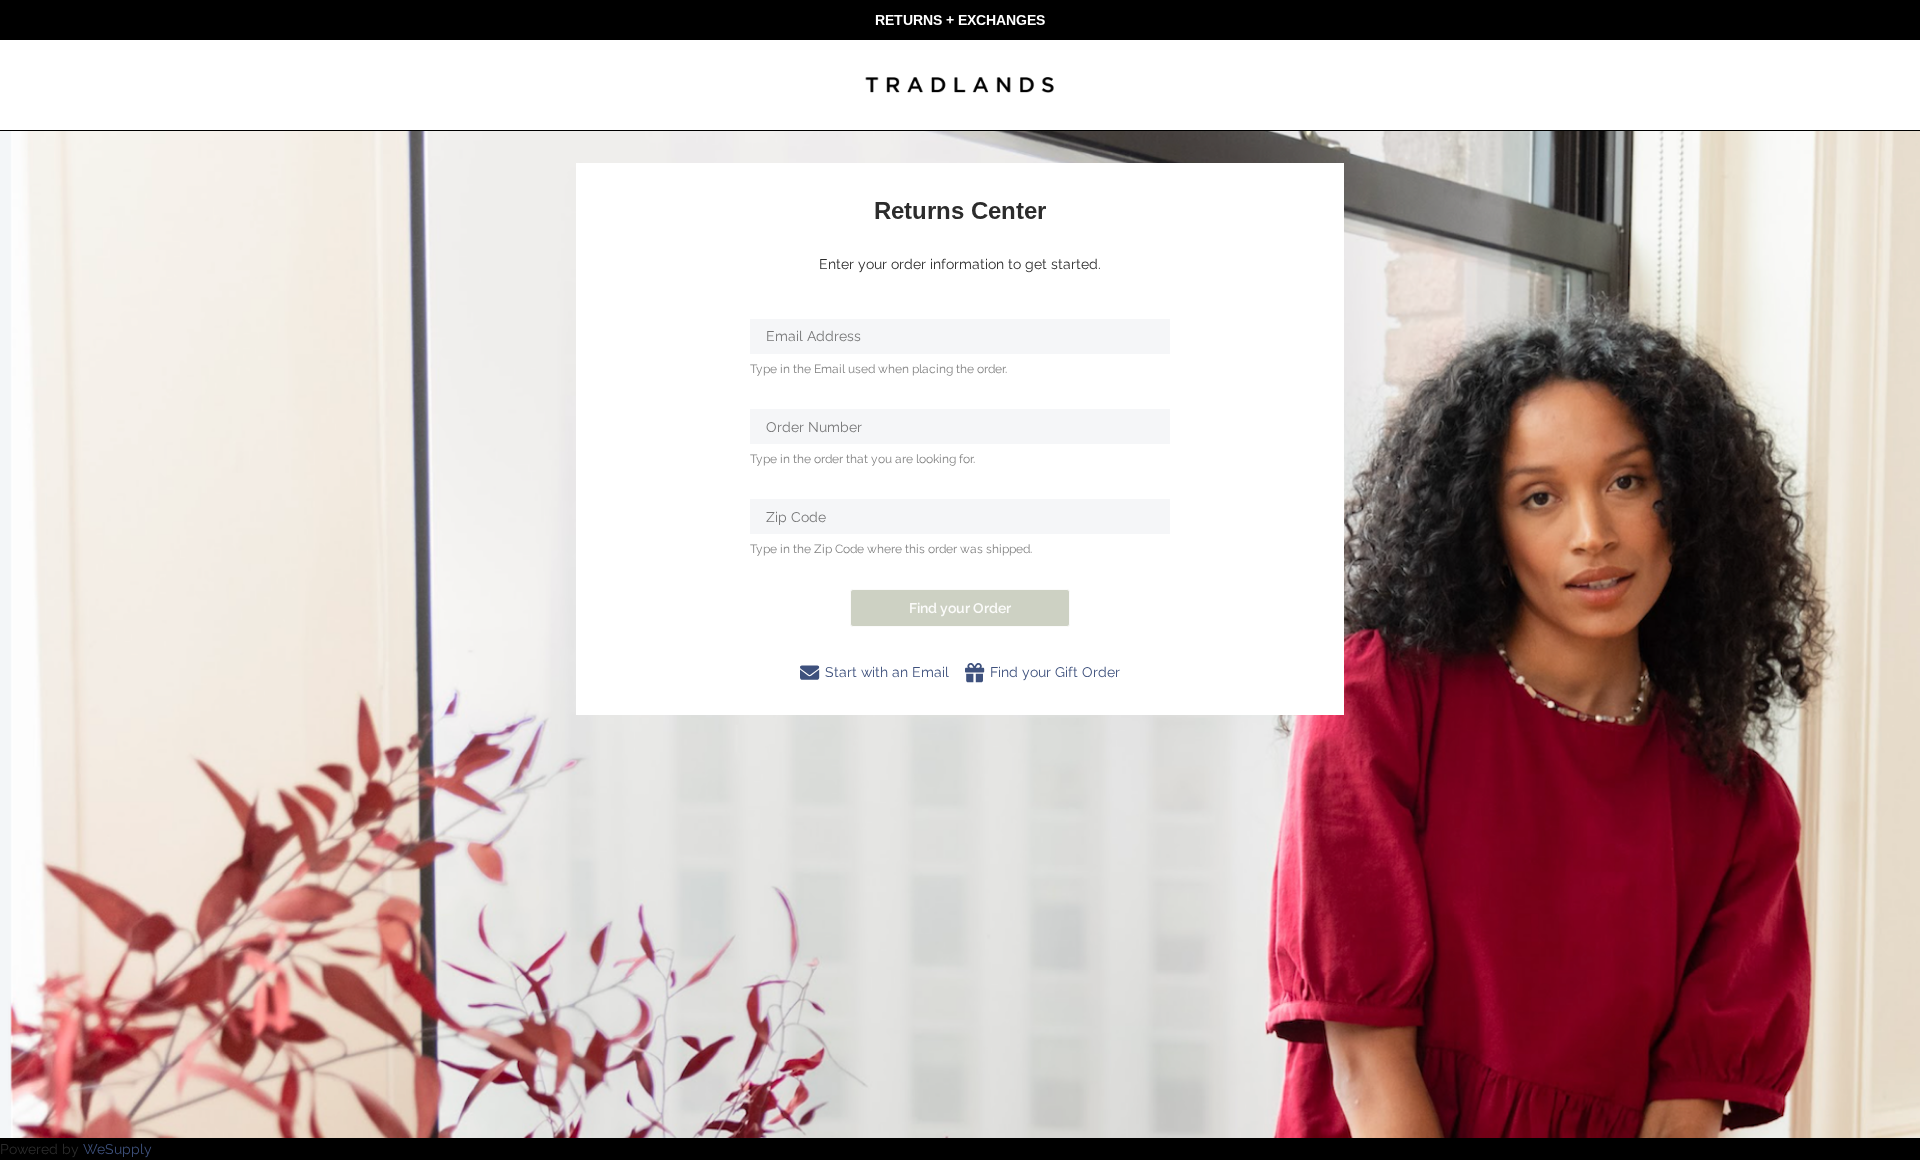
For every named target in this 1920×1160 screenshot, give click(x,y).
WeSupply (117, 1149)
